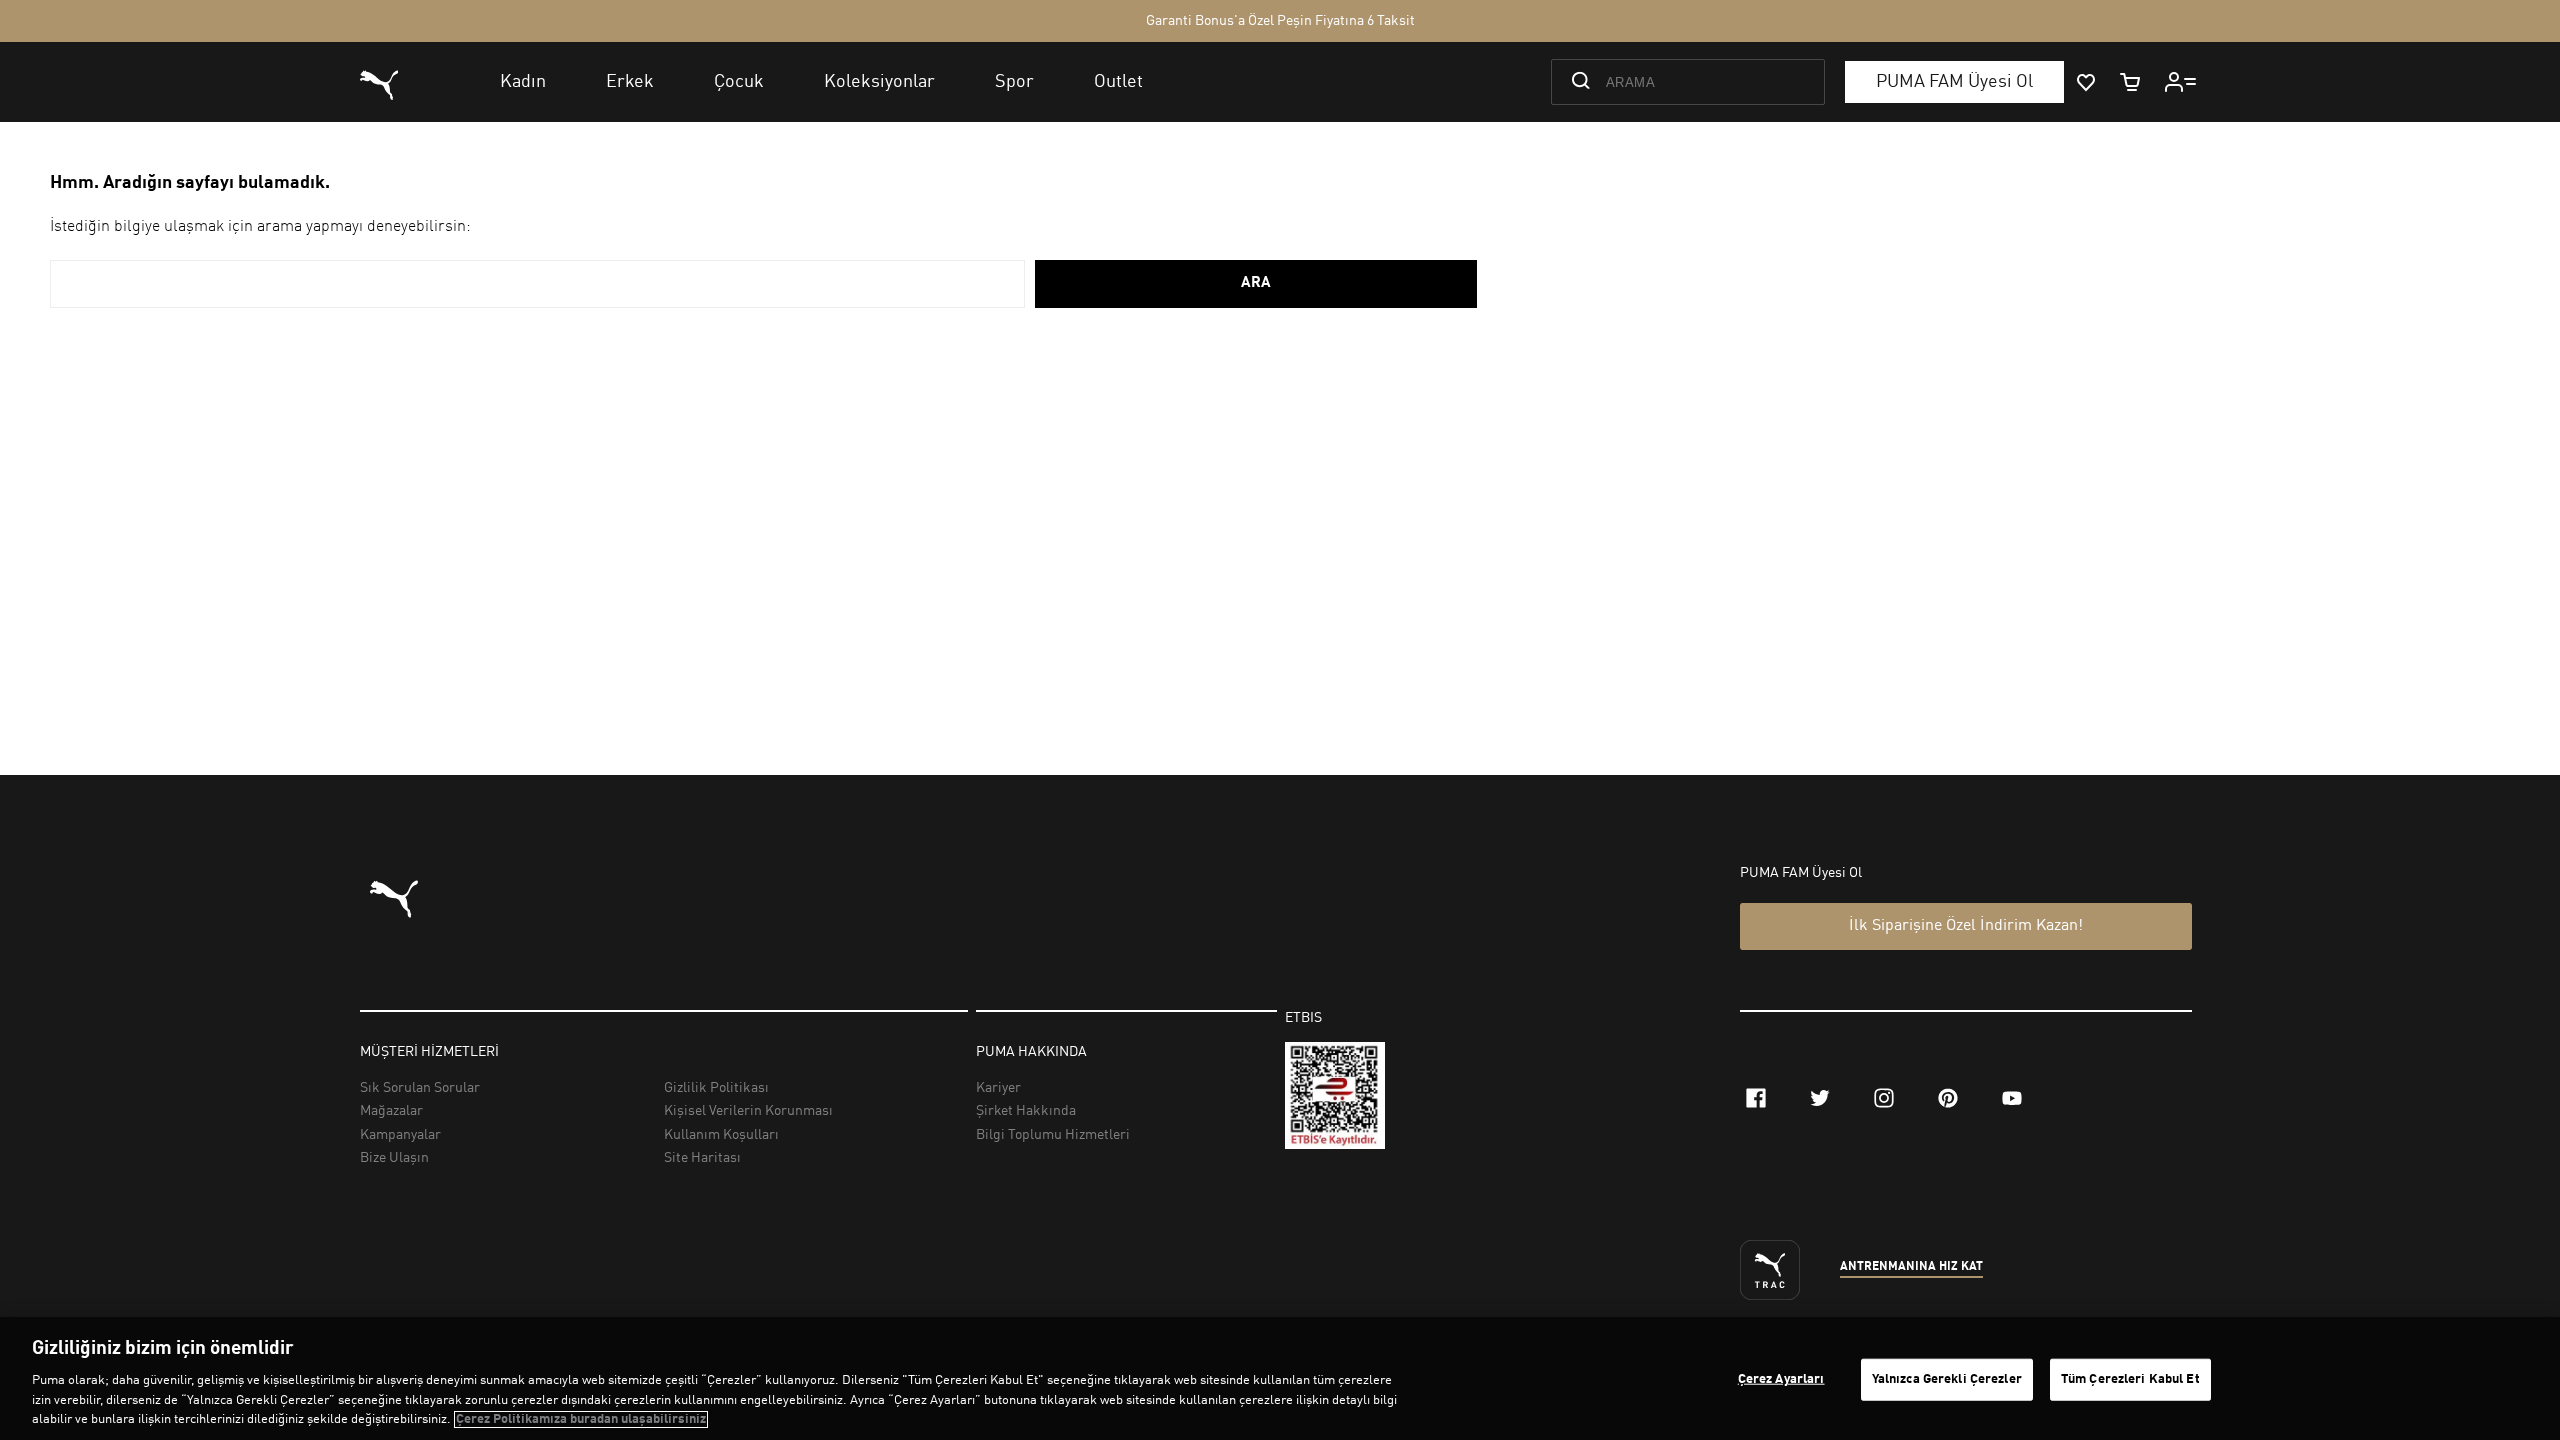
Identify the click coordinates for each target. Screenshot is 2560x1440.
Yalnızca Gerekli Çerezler (1947, 1379)
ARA (1256, 283)
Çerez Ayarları (1781, 1379)
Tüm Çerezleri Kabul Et (2130, 1379)
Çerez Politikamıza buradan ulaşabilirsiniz (581, 1419)
